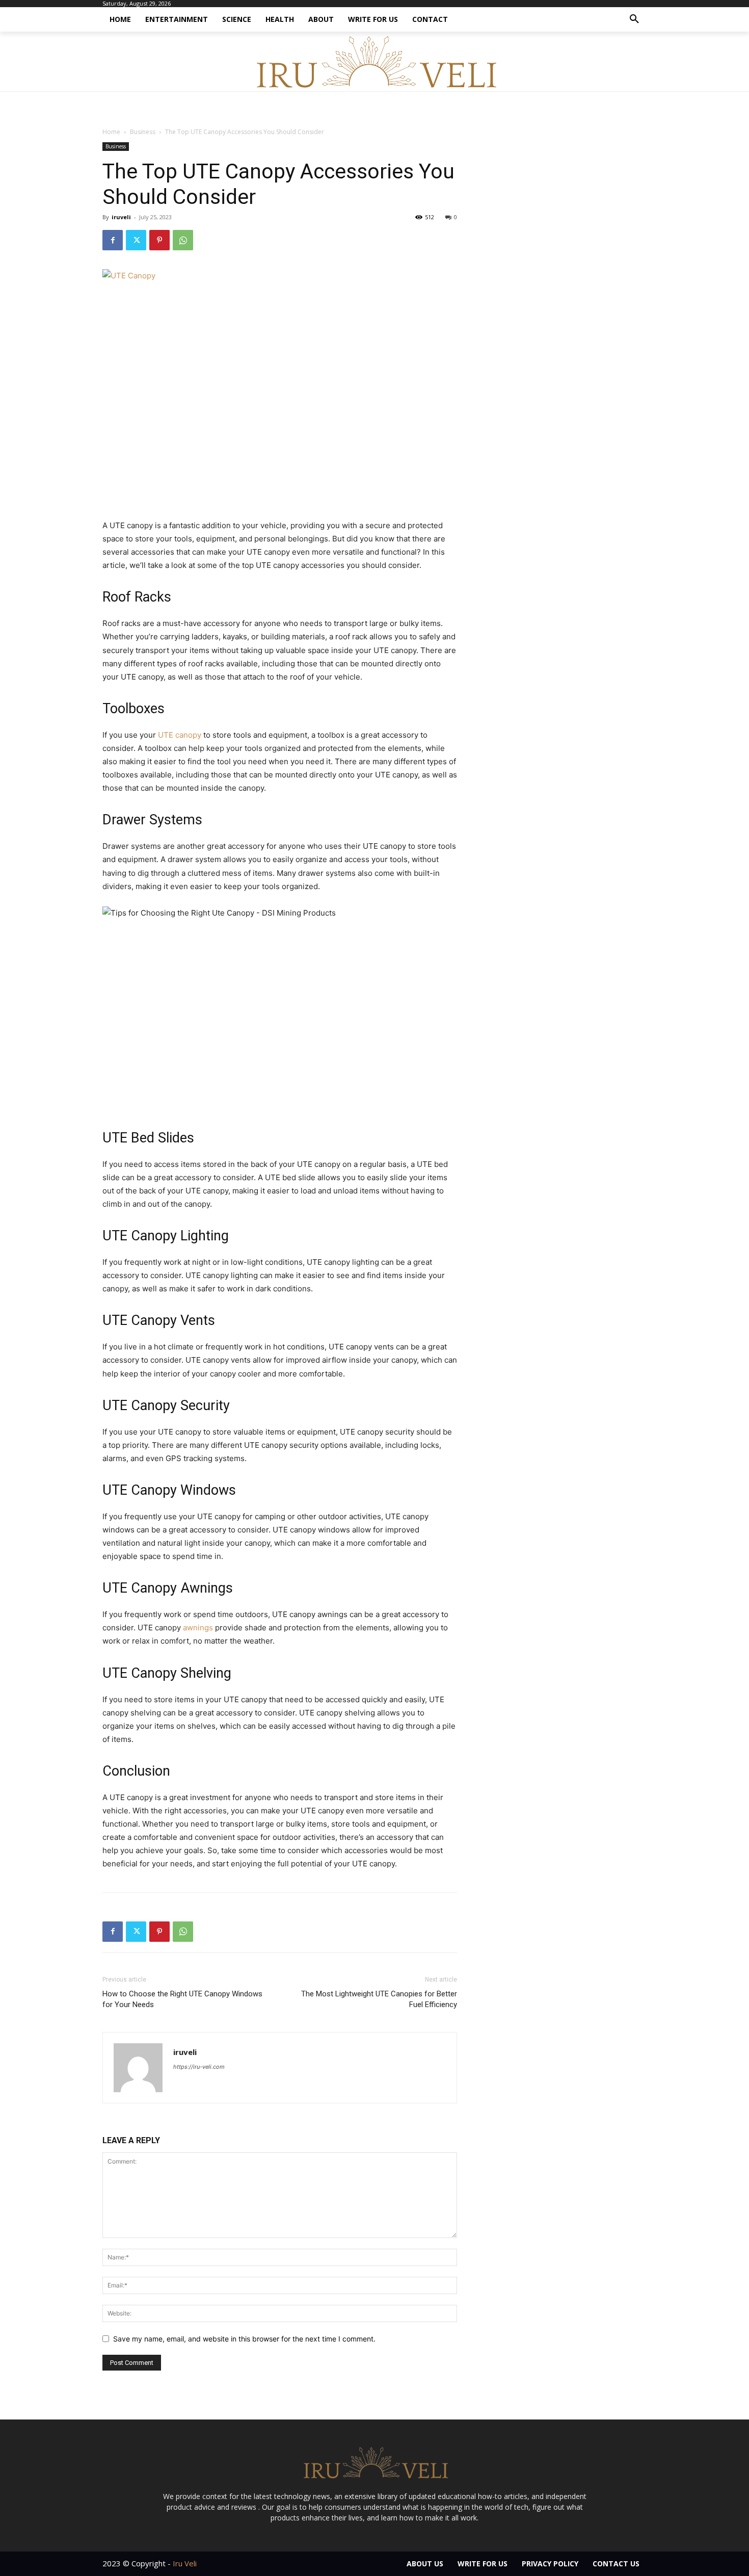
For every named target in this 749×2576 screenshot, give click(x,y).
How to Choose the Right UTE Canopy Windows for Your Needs (182, 1999)
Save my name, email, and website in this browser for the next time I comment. (244, 2339)
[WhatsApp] (183, 240)
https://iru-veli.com (199, 2067)
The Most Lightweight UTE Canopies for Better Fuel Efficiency (379, 1999)
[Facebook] (113, 240)
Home (111, 132)
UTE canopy (180, 735)
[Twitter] (136, 240)
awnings (198, 1628)
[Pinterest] (159, 240)
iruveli (121, 217)
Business (143, 132)
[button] (634, 19)
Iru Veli (185, 2563)
